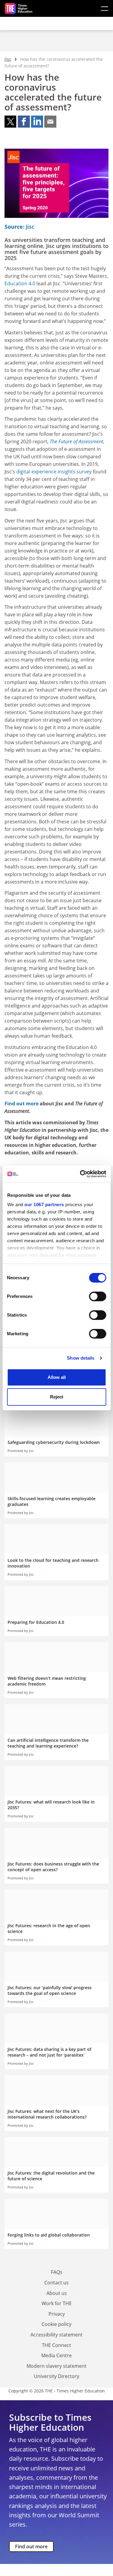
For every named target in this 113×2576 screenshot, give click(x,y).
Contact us (56, 2283)
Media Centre (56, 2355)
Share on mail (50, 122)
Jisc (8, 59)
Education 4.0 (20, 283)
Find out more (31, 2547)
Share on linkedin (37, 122)
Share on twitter (11, 122)
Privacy (57, 2314)
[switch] (97, 1296)
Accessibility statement (56, 2335)
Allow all (57, 1377)
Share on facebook (24, 122)
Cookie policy (56, 2324)
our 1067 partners (44, 1204)
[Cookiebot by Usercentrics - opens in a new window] (80, 1174)
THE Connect (56, 2345)
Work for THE (57, 2303)
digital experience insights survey (54, 472)
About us (57, 2293)
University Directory (56, 2376)
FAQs (57, 2272)
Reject (57, 1397)
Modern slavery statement (56, 2366)
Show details (81, 1358)
